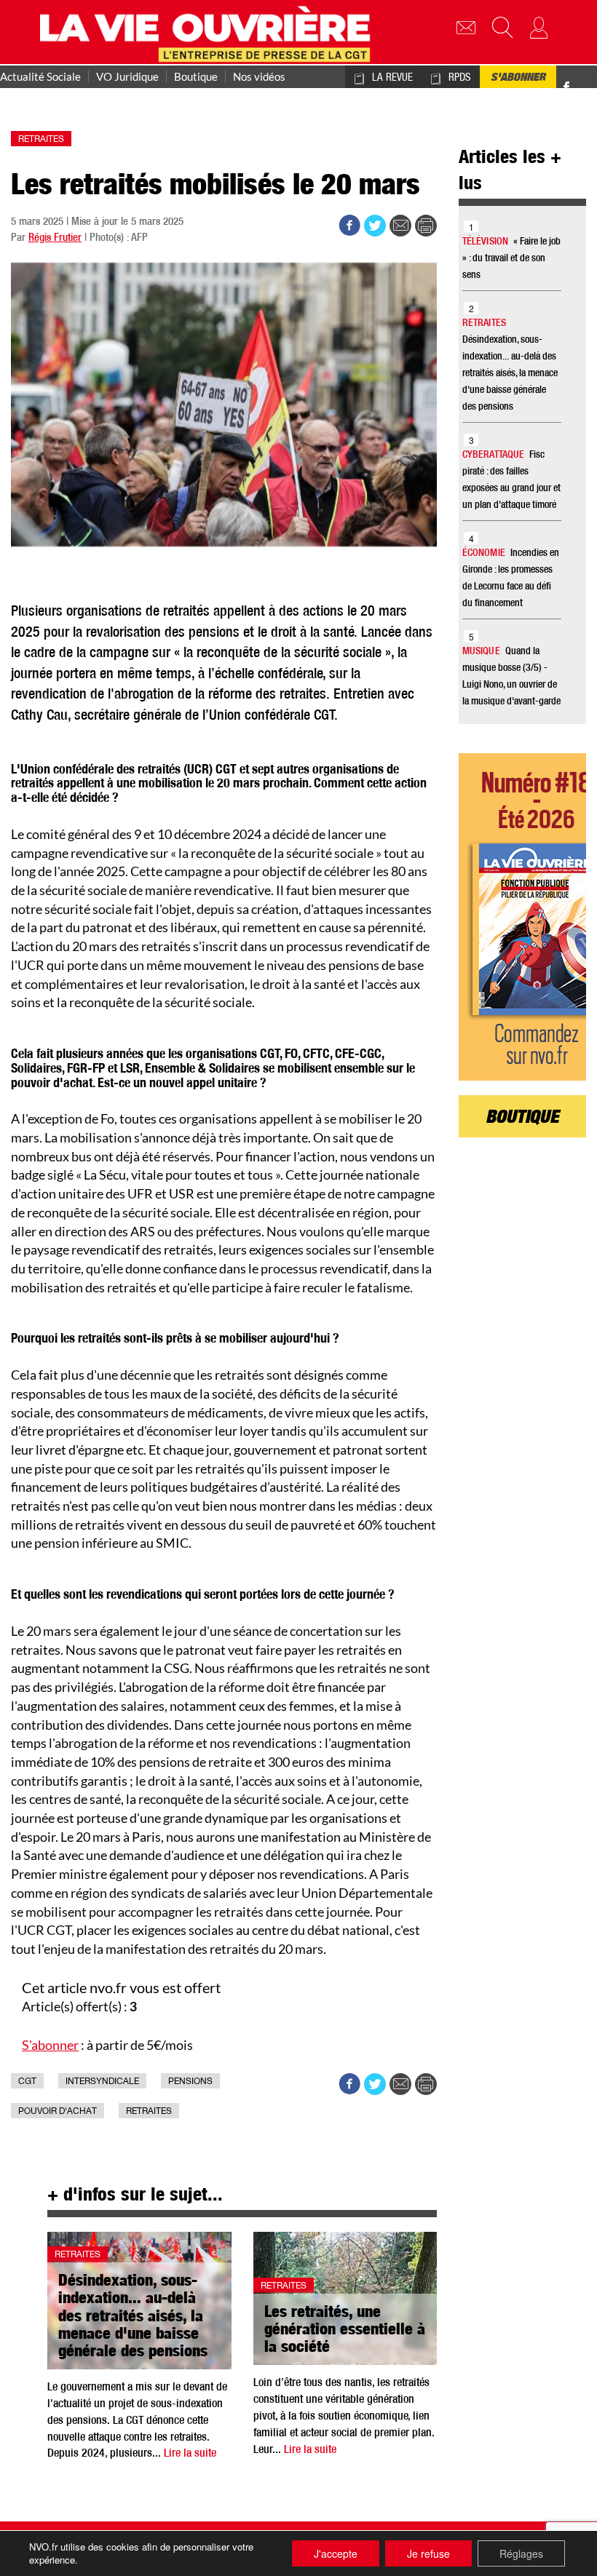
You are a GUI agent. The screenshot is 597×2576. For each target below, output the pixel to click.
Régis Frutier (55, 238)
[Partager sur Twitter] (375, 226)
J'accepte (336, 2553)
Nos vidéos (259, 77)
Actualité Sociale (40, 77)
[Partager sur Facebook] (349, 226)
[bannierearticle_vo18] (522, 917)
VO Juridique (127, 77)
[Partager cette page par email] (400, 226)
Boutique (196, 77)
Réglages (521, 2553)
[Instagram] (591, 89)
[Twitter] (581, 79)
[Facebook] (566, 89)
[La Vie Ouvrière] (209, 32)
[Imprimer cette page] (426, 226)
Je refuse (428, 2553)
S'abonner (518, 79)
